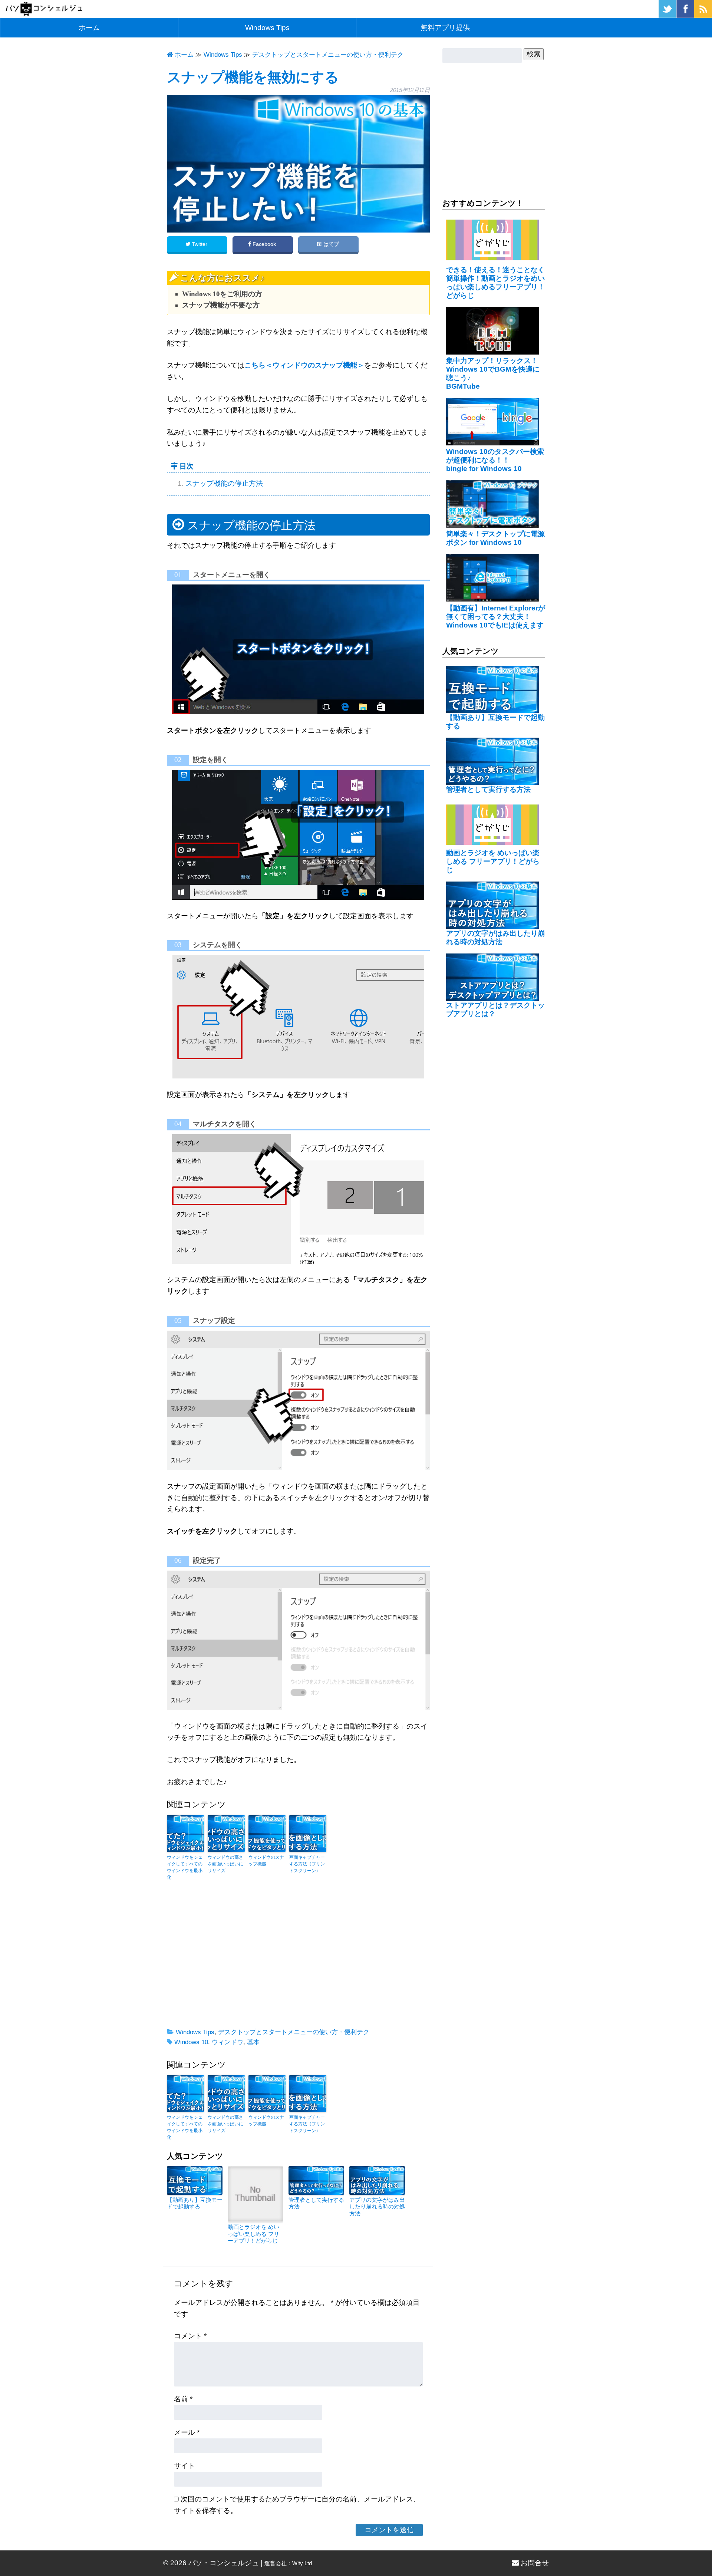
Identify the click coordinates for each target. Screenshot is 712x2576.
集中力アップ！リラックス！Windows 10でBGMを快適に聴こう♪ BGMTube (493, 373)
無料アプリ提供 (445, 28)
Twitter (200, 244)
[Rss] (703, 15)
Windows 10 (191, 2042)
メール (187, 2432)
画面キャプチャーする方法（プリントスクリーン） (307, 1864)
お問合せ (534, 2563)
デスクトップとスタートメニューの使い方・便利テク (294, 2032)
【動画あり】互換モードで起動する (195, 2203)
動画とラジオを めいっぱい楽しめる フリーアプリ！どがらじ (253, 2234)
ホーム (89, 28)
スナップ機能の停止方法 (224, 483)
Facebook (264, 244)
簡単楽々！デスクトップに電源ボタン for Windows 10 (495, 538)
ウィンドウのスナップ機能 (266, 1861)
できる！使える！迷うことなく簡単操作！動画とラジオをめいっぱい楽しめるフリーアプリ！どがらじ (495, 283)
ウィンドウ (228, 2042)
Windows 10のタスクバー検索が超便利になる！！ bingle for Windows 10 (495, 460)
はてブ (331, 244)
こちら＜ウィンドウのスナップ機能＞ (304, 365)
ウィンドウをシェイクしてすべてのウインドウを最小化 (185, 1867)
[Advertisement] (298, 1957)
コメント (190, 2336)
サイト (184, 2466)
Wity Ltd (302, 2563)
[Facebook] (685, 15)
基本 (253, 2042)
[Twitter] (667, 15)
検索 (534, 54)
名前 (183, 2399)
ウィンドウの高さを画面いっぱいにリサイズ (225, 1864)
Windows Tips (267, 28)
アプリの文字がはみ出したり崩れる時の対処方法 (377, 2207)
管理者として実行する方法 (488, 789)
